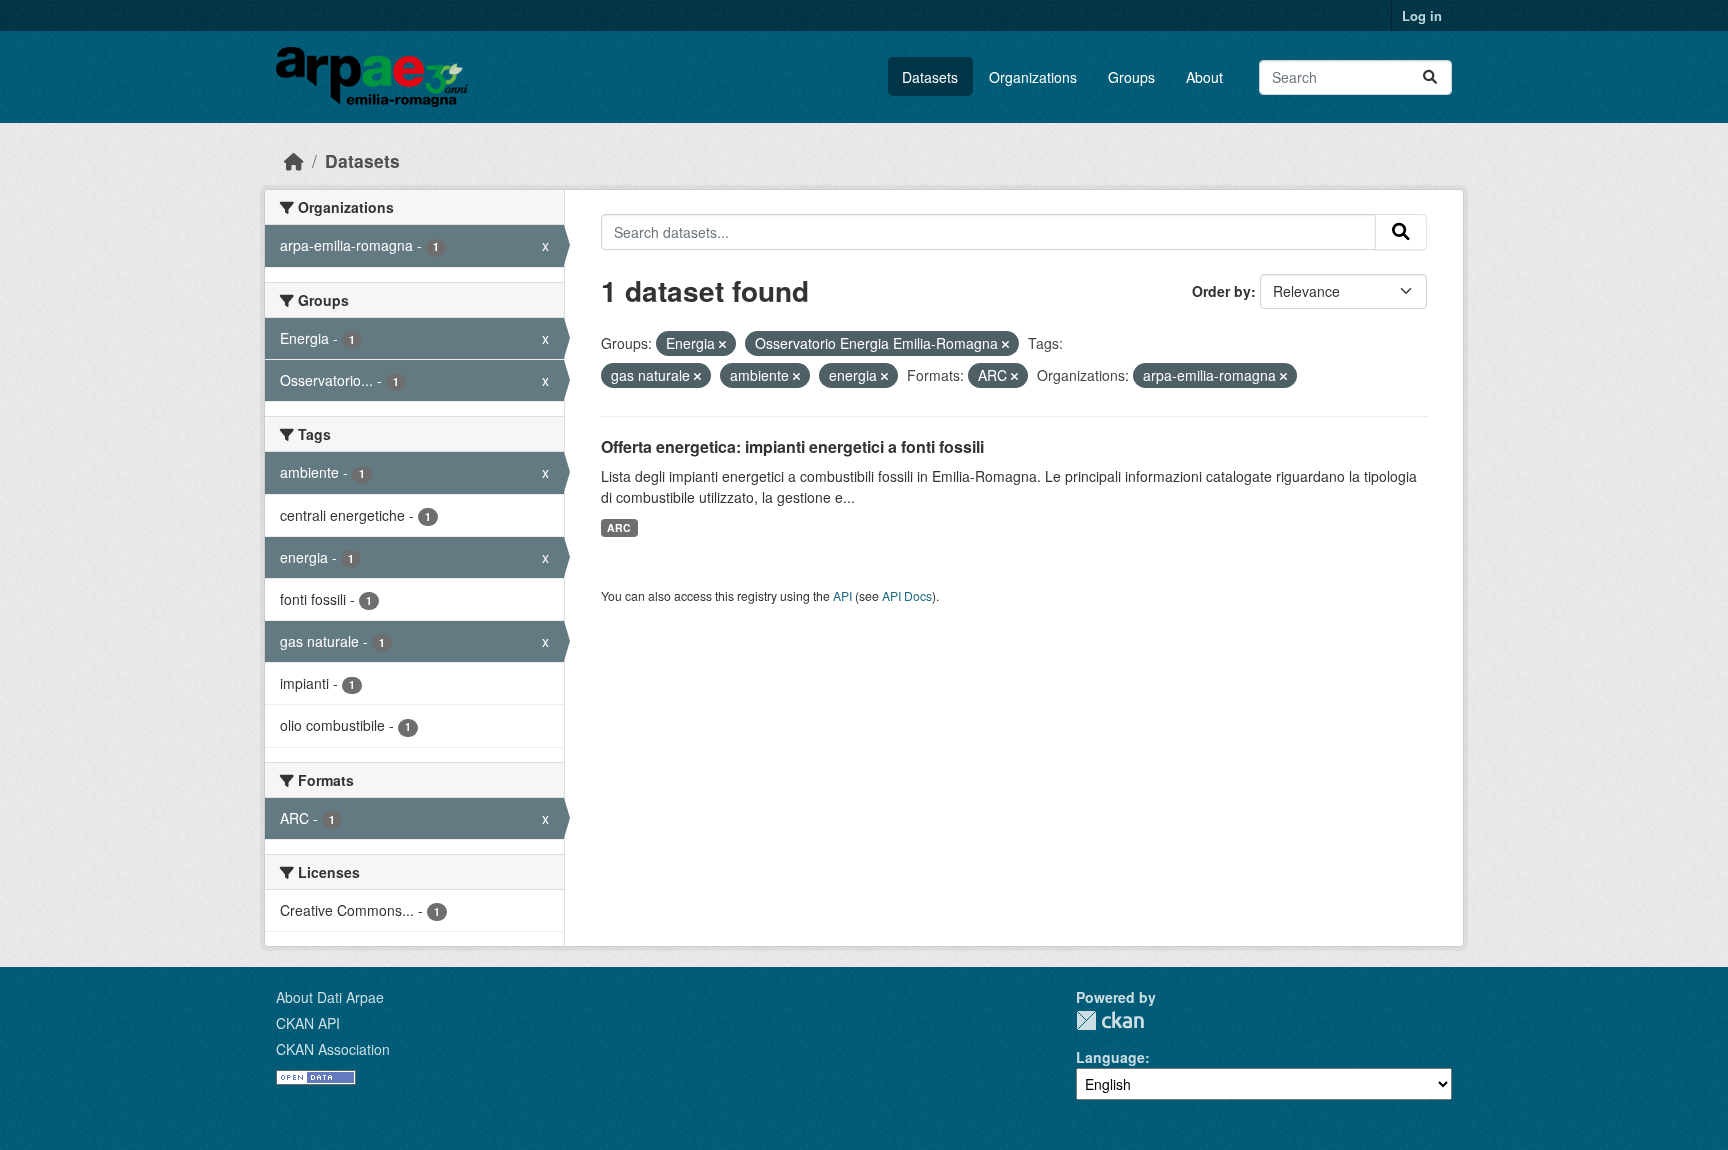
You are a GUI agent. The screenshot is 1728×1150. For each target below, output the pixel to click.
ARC (619, 527)
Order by (1221, 291)
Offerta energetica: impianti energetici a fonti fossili (792, 446)
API (842, 595)
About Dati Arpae (330, 997)
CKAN (1110, 1020)
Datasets (930, 77)
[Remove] (722, 344)
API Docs (907, 595)
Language (1110, 1057)
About (1204, 77)
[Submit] (1430, 77)
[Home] (294, 160)
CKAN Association (333, 1049)
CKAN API (308, 1023)
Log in (1422, 15)
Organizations (1033, 77)
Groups (1131, 77)
